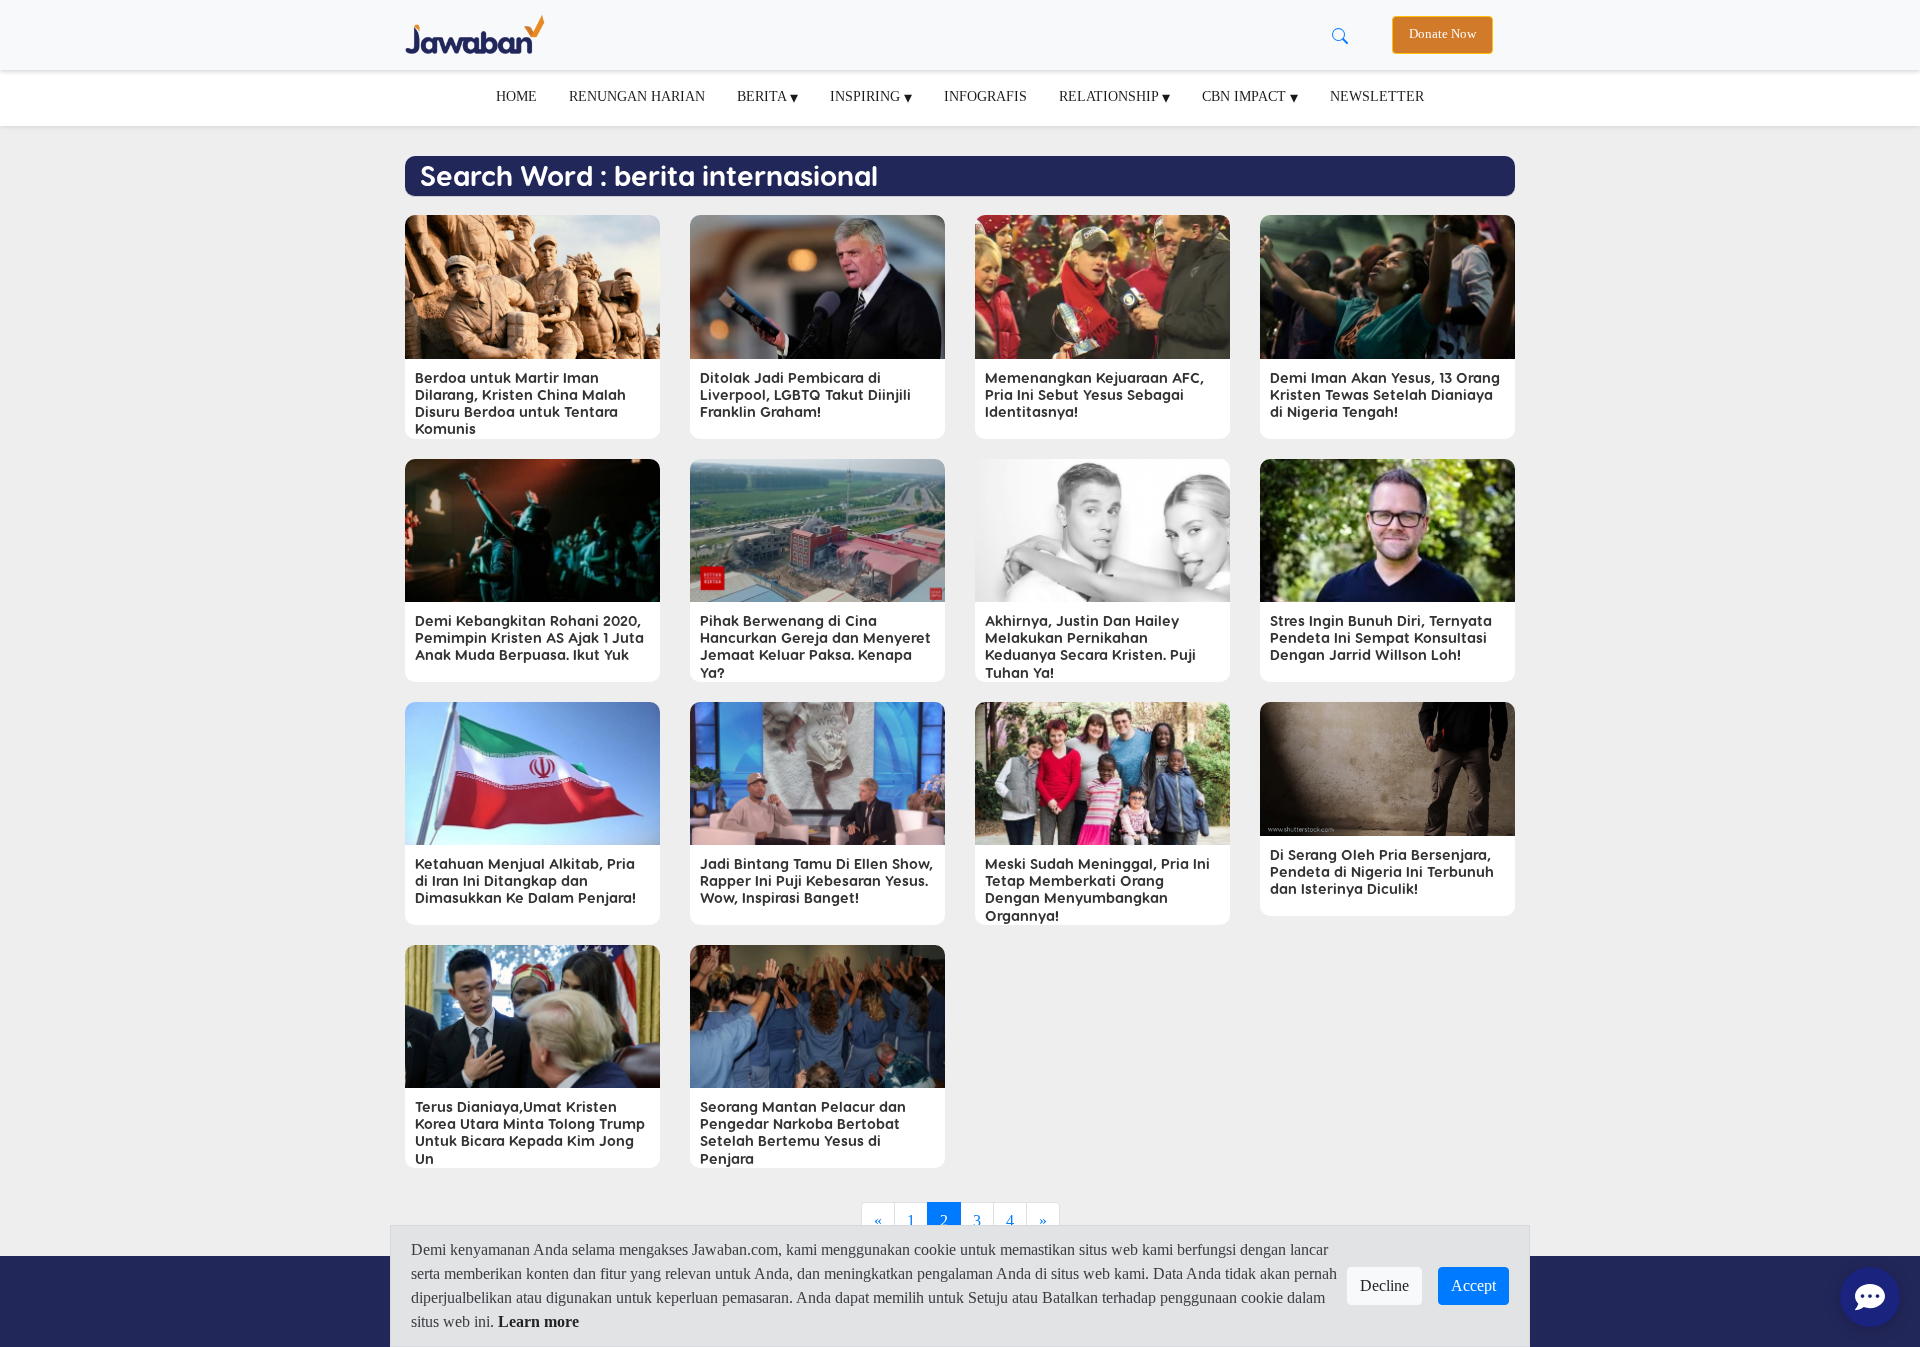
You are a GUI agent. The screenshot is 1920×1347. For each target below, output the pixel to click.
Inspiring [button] (867, 96)
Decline (1384, 1285)
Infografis (985, 96)
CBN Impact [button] (1246, 96)
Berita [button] (763, 96)
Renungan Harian (637, 96)
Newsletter (1377, 96)
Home (516, 96)
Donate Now (1442, 34)
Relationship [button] (1110, 96)
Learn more (538, 1321)
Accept (1473, 1285)
